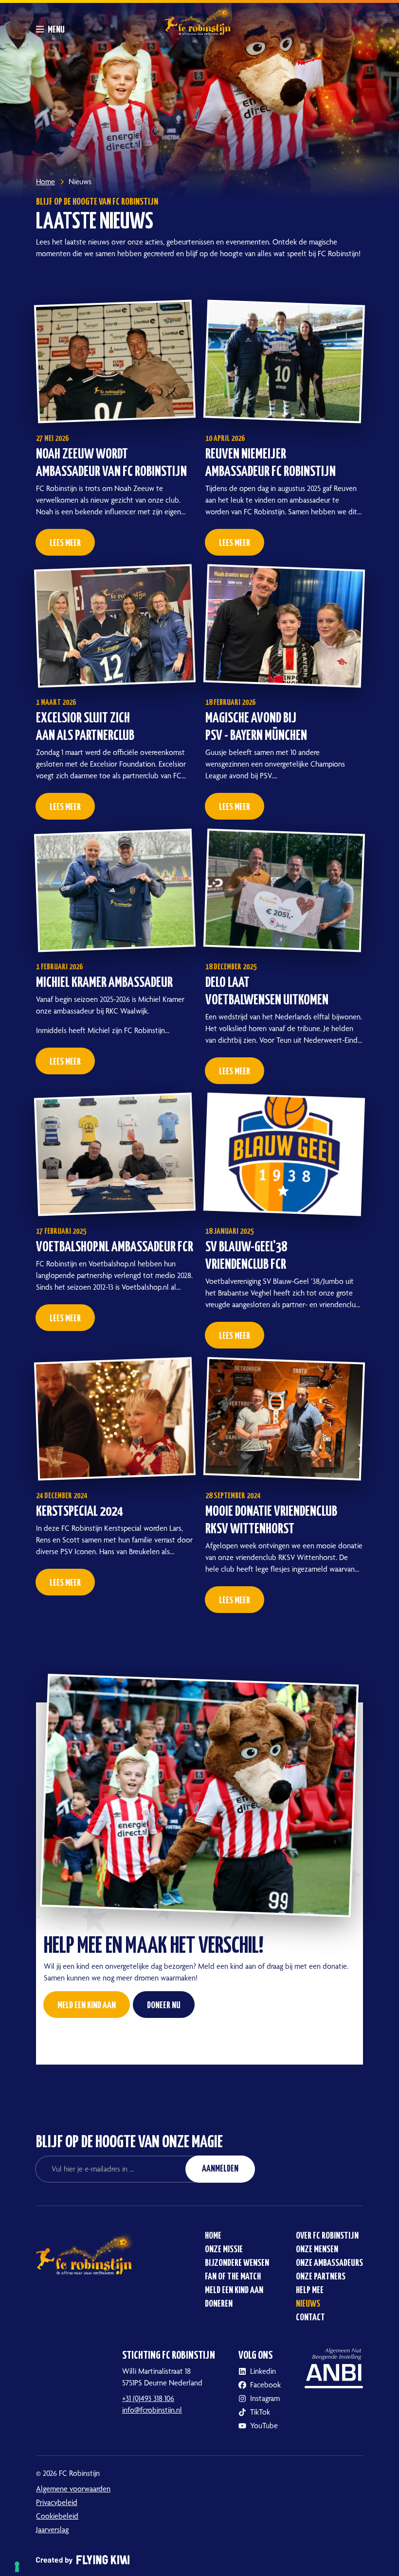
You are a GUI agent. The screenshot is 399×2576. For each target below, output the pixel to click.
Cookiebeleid (57, 2516)
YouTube (264, 2426)
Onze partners (321, 2277)
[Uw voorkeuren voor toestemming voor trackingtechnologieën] (17, 2567)
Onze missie (224, 2250)
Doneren (219, 2304)
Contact (310, 2318)
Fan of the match (233, 2277)
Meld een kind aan (234, 2290)
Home (213, 2236)
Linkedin (263, 2371)
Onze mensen (317, 2250)
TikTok (260, 2412)
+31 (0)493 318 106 (148, 2398)
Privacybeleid (57, 2502)
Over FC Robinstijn (327, 2236)
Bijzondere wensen (237, 2263)
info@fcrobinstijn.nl (152, 2410)
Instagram (265, 2398)
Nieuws (308, 2304)
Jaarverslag (52, 2530)
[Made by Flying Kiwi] (199, 2552)
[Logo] (199, 19)
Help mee (310, 2290)
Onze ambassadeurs (329, 2263)
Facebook (265, 2385)
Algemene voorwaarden (73, 2489)
